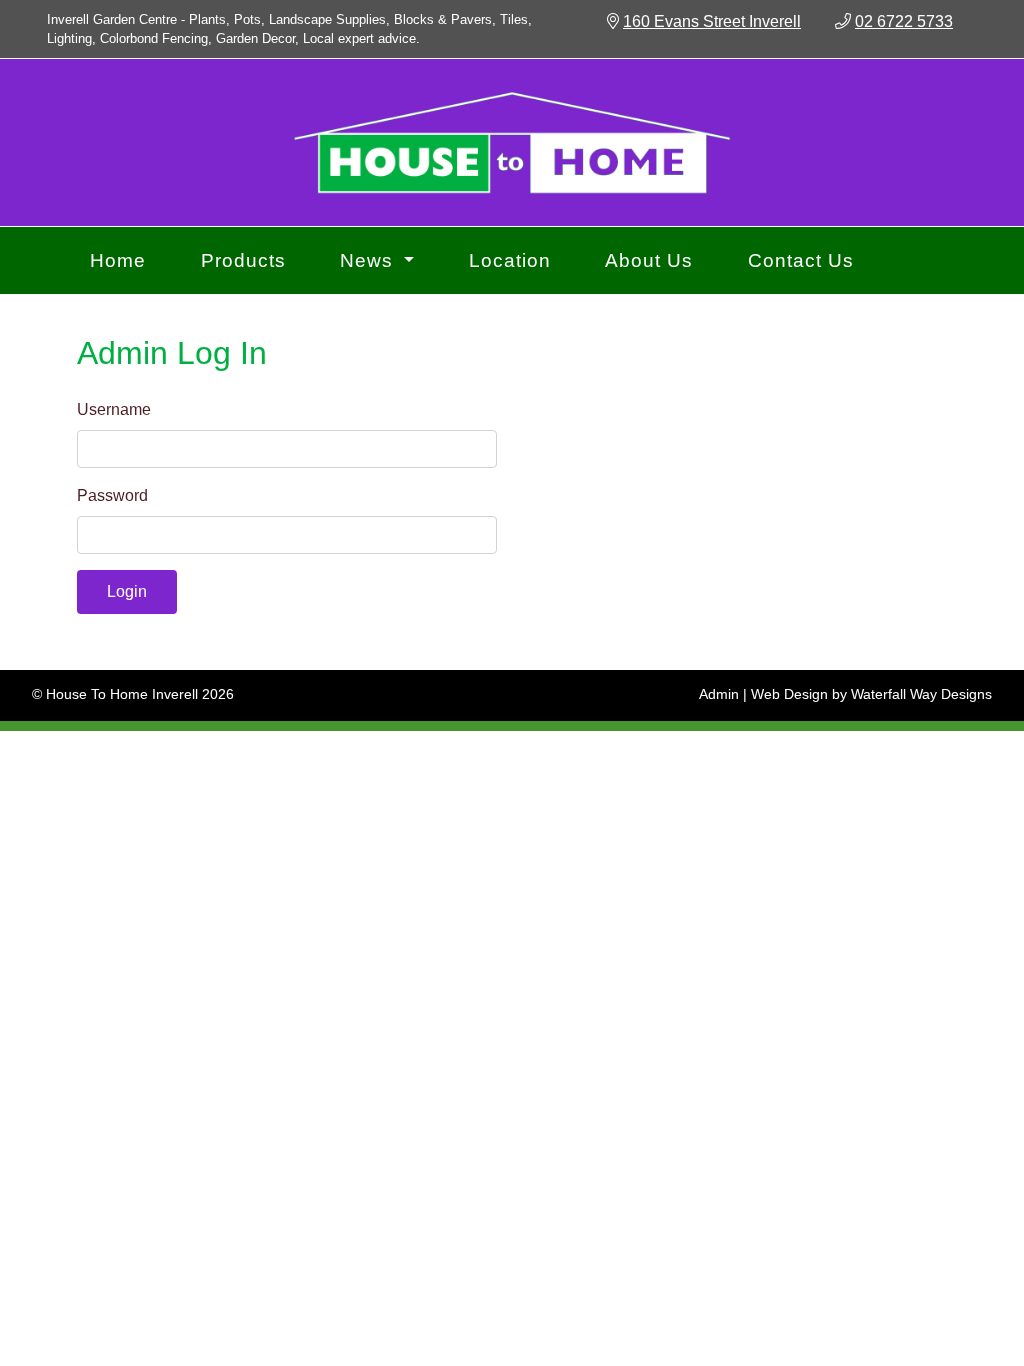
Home (118, 260)
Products (243, 260)
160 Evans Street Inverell (712, 21)
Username (114, 409)
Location (510, 260)
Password (112, 495)
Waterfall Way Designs (921, 694)
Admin (719, 694)
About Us (649, 260)
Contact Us (801, 260)
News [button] (369, 260)
